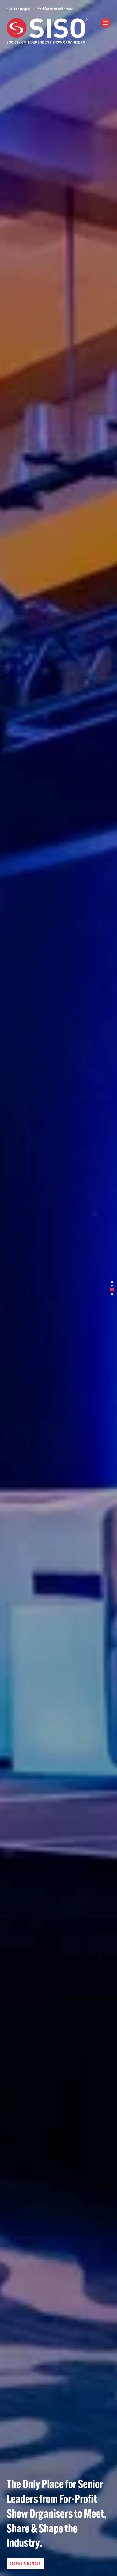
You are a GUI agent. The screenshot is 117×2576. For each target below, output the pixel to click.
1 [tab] (112, 1282)
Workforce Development (55, 9)
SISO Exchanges (18, 9)
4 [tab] (112, 1294)
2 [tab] (112, 1286)
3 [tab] (112, 1290)
